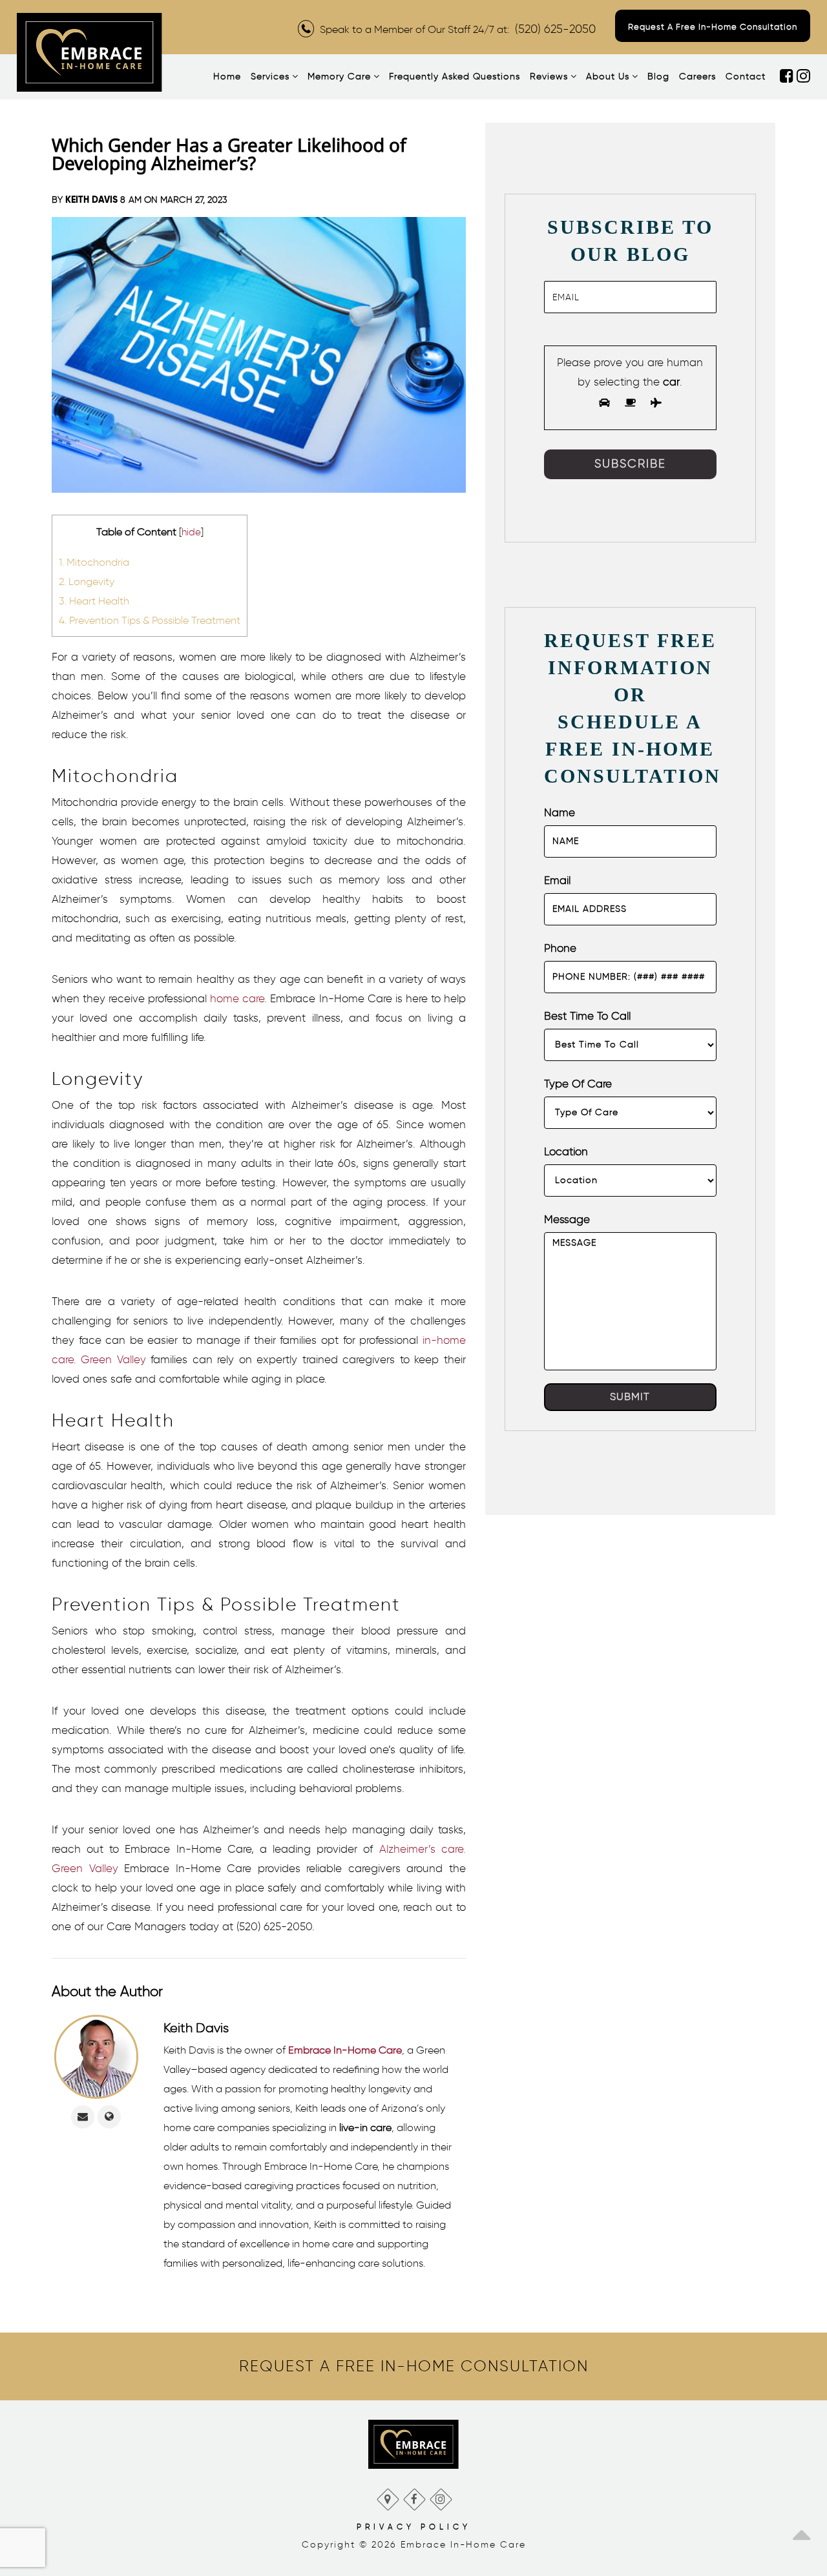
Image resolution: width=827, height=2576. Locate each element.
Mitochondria (94, 562)
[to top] (801, 2531)
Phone (560, 948)
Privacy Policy (414, 2527)
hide (191, 532)
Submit (630, 1396)
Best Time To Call (587, 1016)
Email (557, 880)
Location (566, 1151)
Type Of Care (578, 1084)
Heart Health (94, 601)
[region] (413, 2366)
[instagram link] (803, 77)
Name (560, 812)
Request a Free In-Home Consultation (713, 27)
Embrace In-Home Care (345, 2050)
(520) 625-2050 (555, 29)
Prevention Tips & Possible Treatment (150, 620)
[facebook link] (788, 77)
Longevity (87, 581)
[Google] (387, 2496)
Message (567, 1219)
